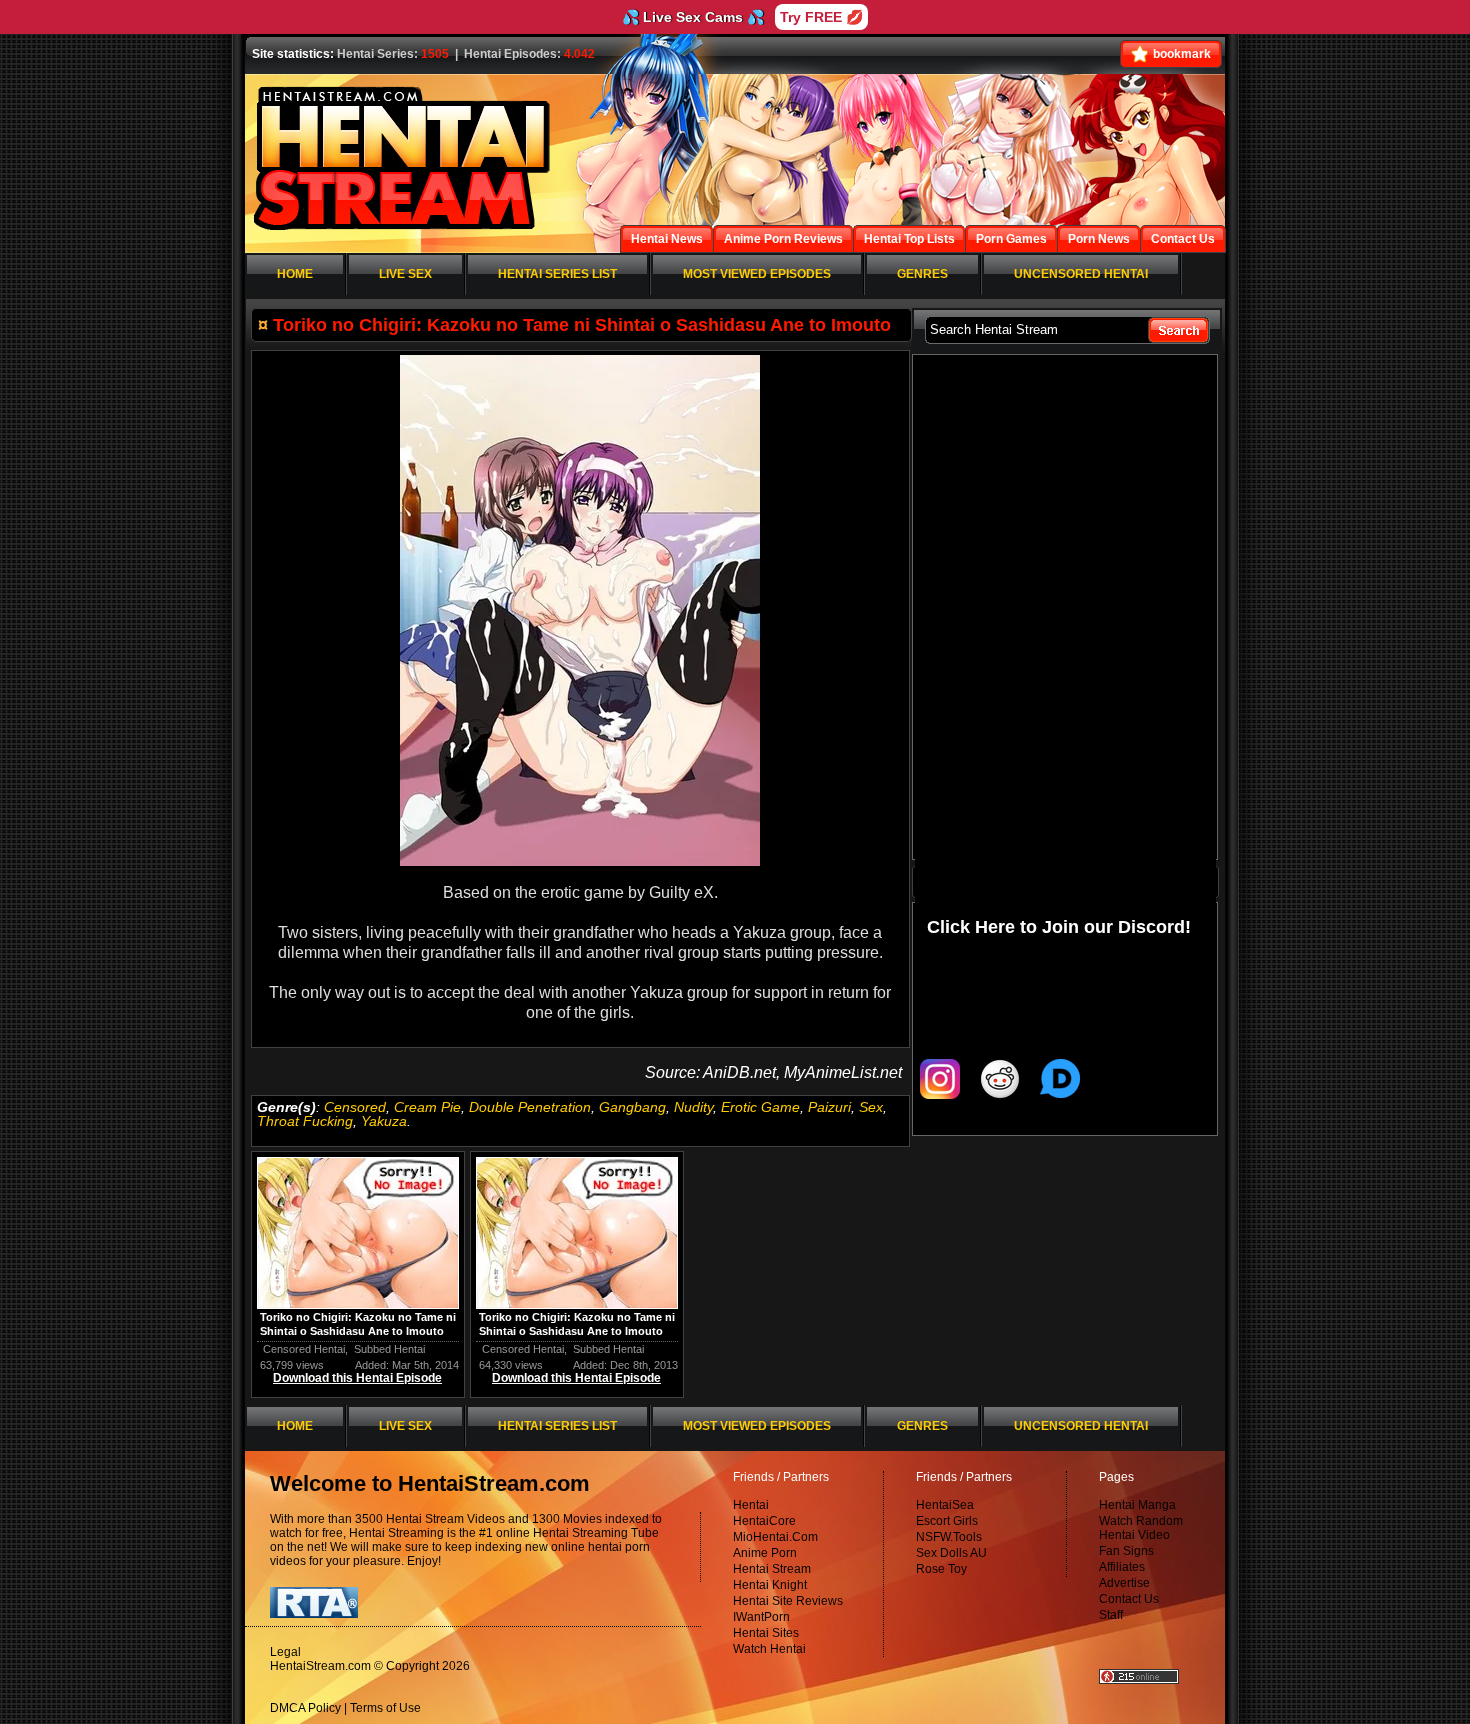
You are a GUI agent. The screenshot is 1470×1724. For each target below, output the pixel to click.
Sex (871, 1107)
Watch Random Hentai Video (1141, 1528)
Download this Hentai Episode (357, 1378)
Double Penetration (530, 1107)
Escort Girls (947, 1521)
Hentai (751, 1505)
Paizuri (829, 1107)
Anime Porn (765, 1553)
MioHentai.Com (775, 1537)
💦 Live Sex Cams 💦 (693, 17)
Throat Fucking (305, 1121)
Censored (355, 1107)
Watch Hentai (769, 1649)
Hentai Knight (770, 1585)
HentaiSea (945, 1505)
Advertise (1124, 1583)
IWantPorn (761, 1617)
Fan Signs (1126, 1551)
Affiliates (1122, 1567)
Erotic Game (760, 1107)
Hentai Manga (1137, 1505)
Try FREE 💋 (821, 17)
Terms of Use (385, 1708)
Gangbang (632, 1107)
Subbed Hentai (389, 1349)
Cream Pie (427, 1107)
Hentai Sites (766, 1633)
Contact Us (1129, 1599)
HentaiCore (764, 1521)
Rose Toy (941, 1569)
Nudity (693, 1107)
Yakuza (384, 1121)
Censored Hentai (304, 1349)
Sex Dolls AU (951, 1553)
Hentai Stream (772, 1569)
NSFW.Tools (949, 1537)
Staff (1111, 1615)
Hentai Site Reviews (788, 1601)
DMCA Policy (305, 1708)
